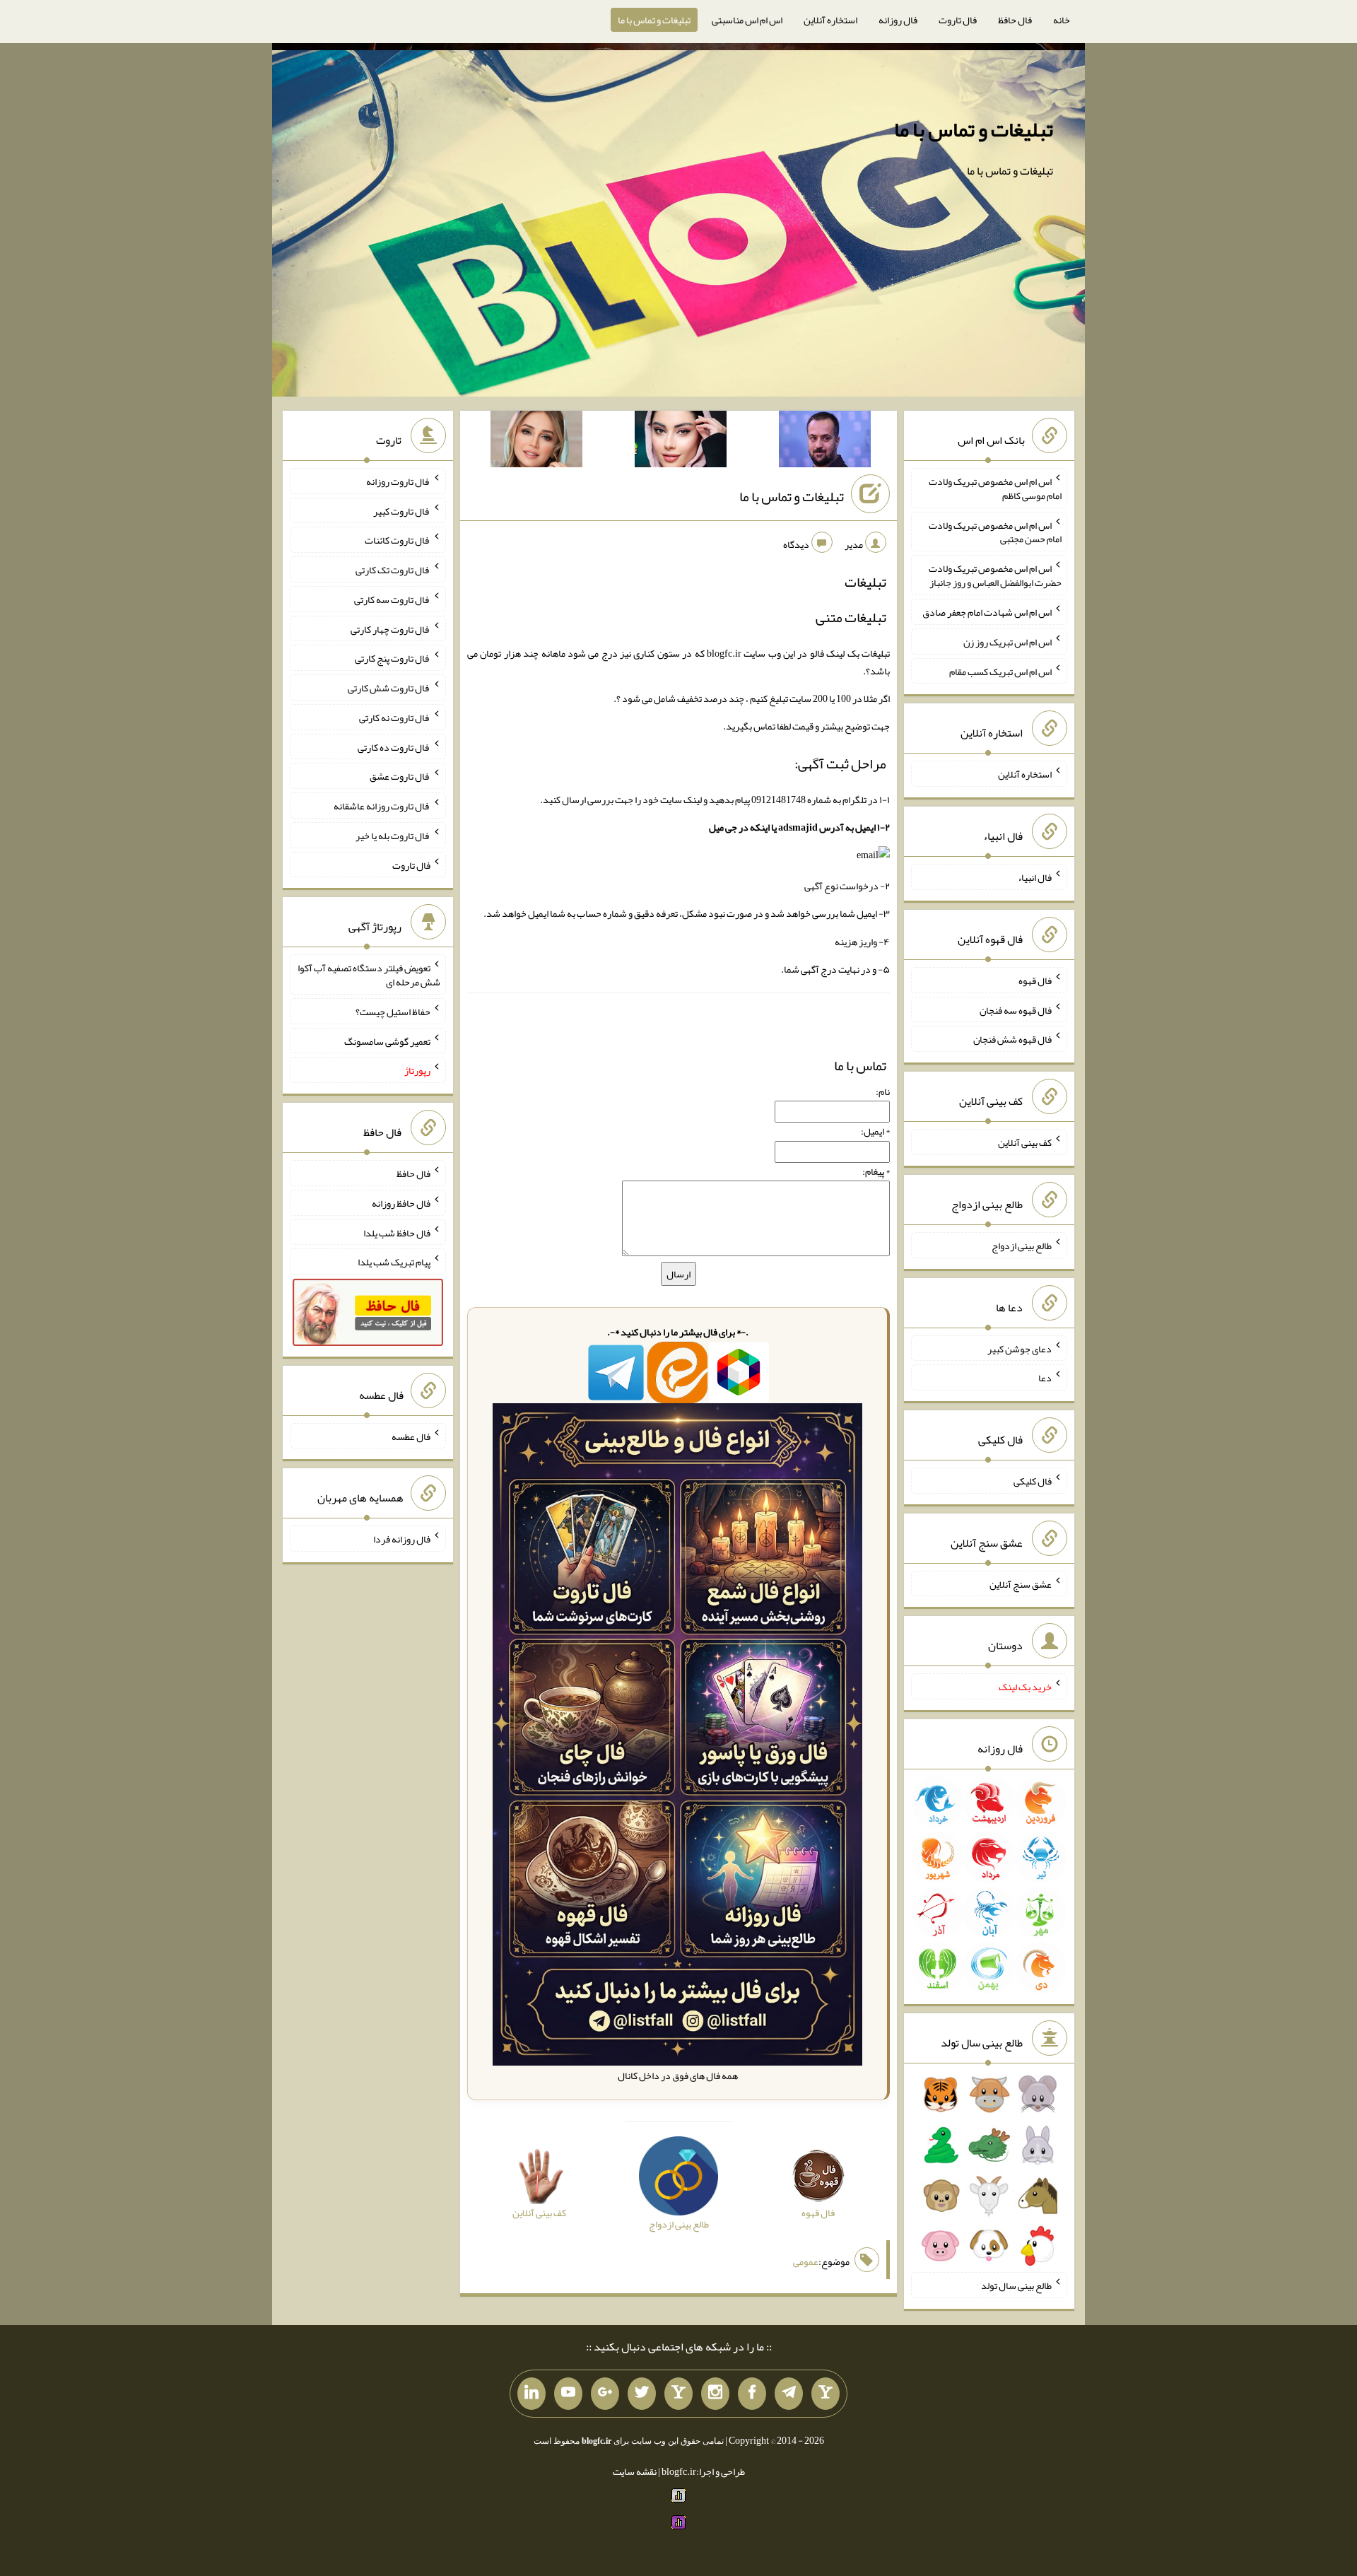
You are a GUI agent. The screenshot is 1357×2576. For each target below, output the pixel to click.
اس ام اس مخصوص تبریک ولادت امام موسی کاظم (995, 488)
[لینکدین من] (531, 2394)
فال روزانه (898, 20)
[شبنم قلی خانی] (536, 442)
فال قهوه (1035, 980)
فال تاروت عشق (400, 776)
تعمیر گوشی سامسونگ (387, 1041)
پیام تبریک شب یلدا (394, 1262)
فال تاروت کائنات (398, 540)
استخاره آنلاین (830, 20)
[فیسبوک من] (752, 2394)
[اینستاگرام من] (715, 2394)
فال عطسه (411, 1436)
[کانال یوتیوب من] (568, 2394)
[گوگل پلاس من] (605, 2394)
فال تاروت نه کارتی (395, 718)
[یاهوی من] (826, 2394)
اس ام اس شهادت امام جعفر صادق (987, 612)
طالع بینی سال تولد (1016, 2285)
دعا (1045, 1378)
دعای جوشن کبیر (1020, 1348)
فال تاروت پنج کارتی (393, 658)
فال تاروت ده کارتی (394, 747)
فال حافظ (1015, 20)
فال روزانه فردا (402, 1539)
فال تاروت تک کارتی (393, 570)
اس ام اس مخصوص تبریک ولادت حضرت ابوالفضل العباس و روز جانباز (995, 575)
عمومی (806, 2261)
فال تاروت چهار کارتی (390, 628)
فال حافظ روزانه (401, 1203)
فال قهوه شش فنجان (1012, 1039)
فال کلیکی (1033, 1481)
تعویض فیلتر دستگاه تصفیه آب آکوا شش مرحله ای (369, 975)
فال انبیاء (1035, 877)
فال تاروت (958, 20)
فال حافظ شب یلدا (397, 1232)
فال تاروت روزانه (398, 481)
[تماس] (678, 2394)
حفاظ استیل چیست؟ (393, 1012)
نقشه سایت (635, 2471)
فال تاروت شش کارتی (389, 688)
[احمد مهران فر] (825, 442)
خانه (1062, 20)
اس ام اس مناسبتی (747, 20)
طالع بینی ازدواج (1022, 1246)
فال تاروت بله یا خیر (393, 836)
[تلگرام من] (789, 2394)
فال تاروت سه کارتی (392, 599)
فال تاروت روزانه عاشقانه (382, 806)
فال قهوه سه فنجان (1016, 1009)
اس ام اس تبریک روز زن (1008, 642)
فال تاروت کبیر (402, 510)
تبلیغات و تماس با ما (654, 20)
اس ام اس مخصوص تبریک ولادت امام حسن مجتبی (995, 532)
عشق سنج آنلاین (1021, 1583)
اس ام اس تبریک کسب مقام (1000, 671)
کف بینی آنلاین (1025, 1142)
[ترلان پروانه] (681, 442)
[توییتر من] (642, 2394)
